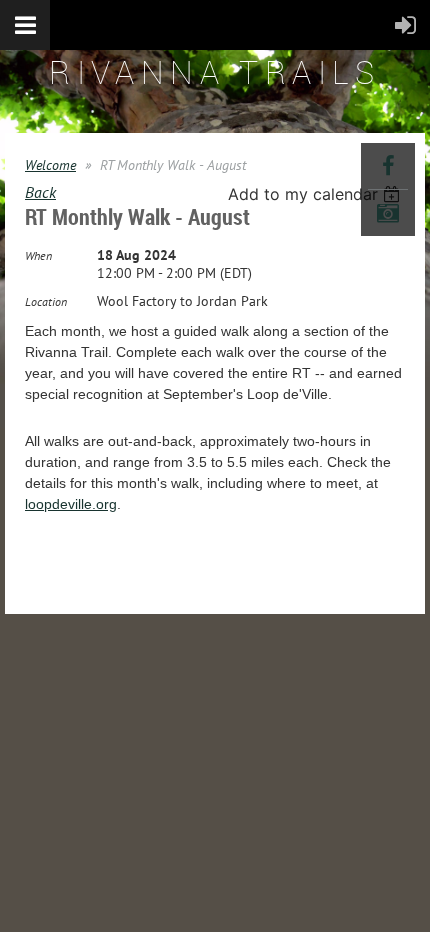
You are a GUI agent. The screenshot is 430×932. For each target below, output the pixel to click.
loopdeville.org (71, 504)
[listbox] (316, 194)
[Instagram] (388, 213)
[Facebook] (388, 166)
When (38, 255)
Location (46, 301)
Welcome (50, 165)
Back (40, 192)
